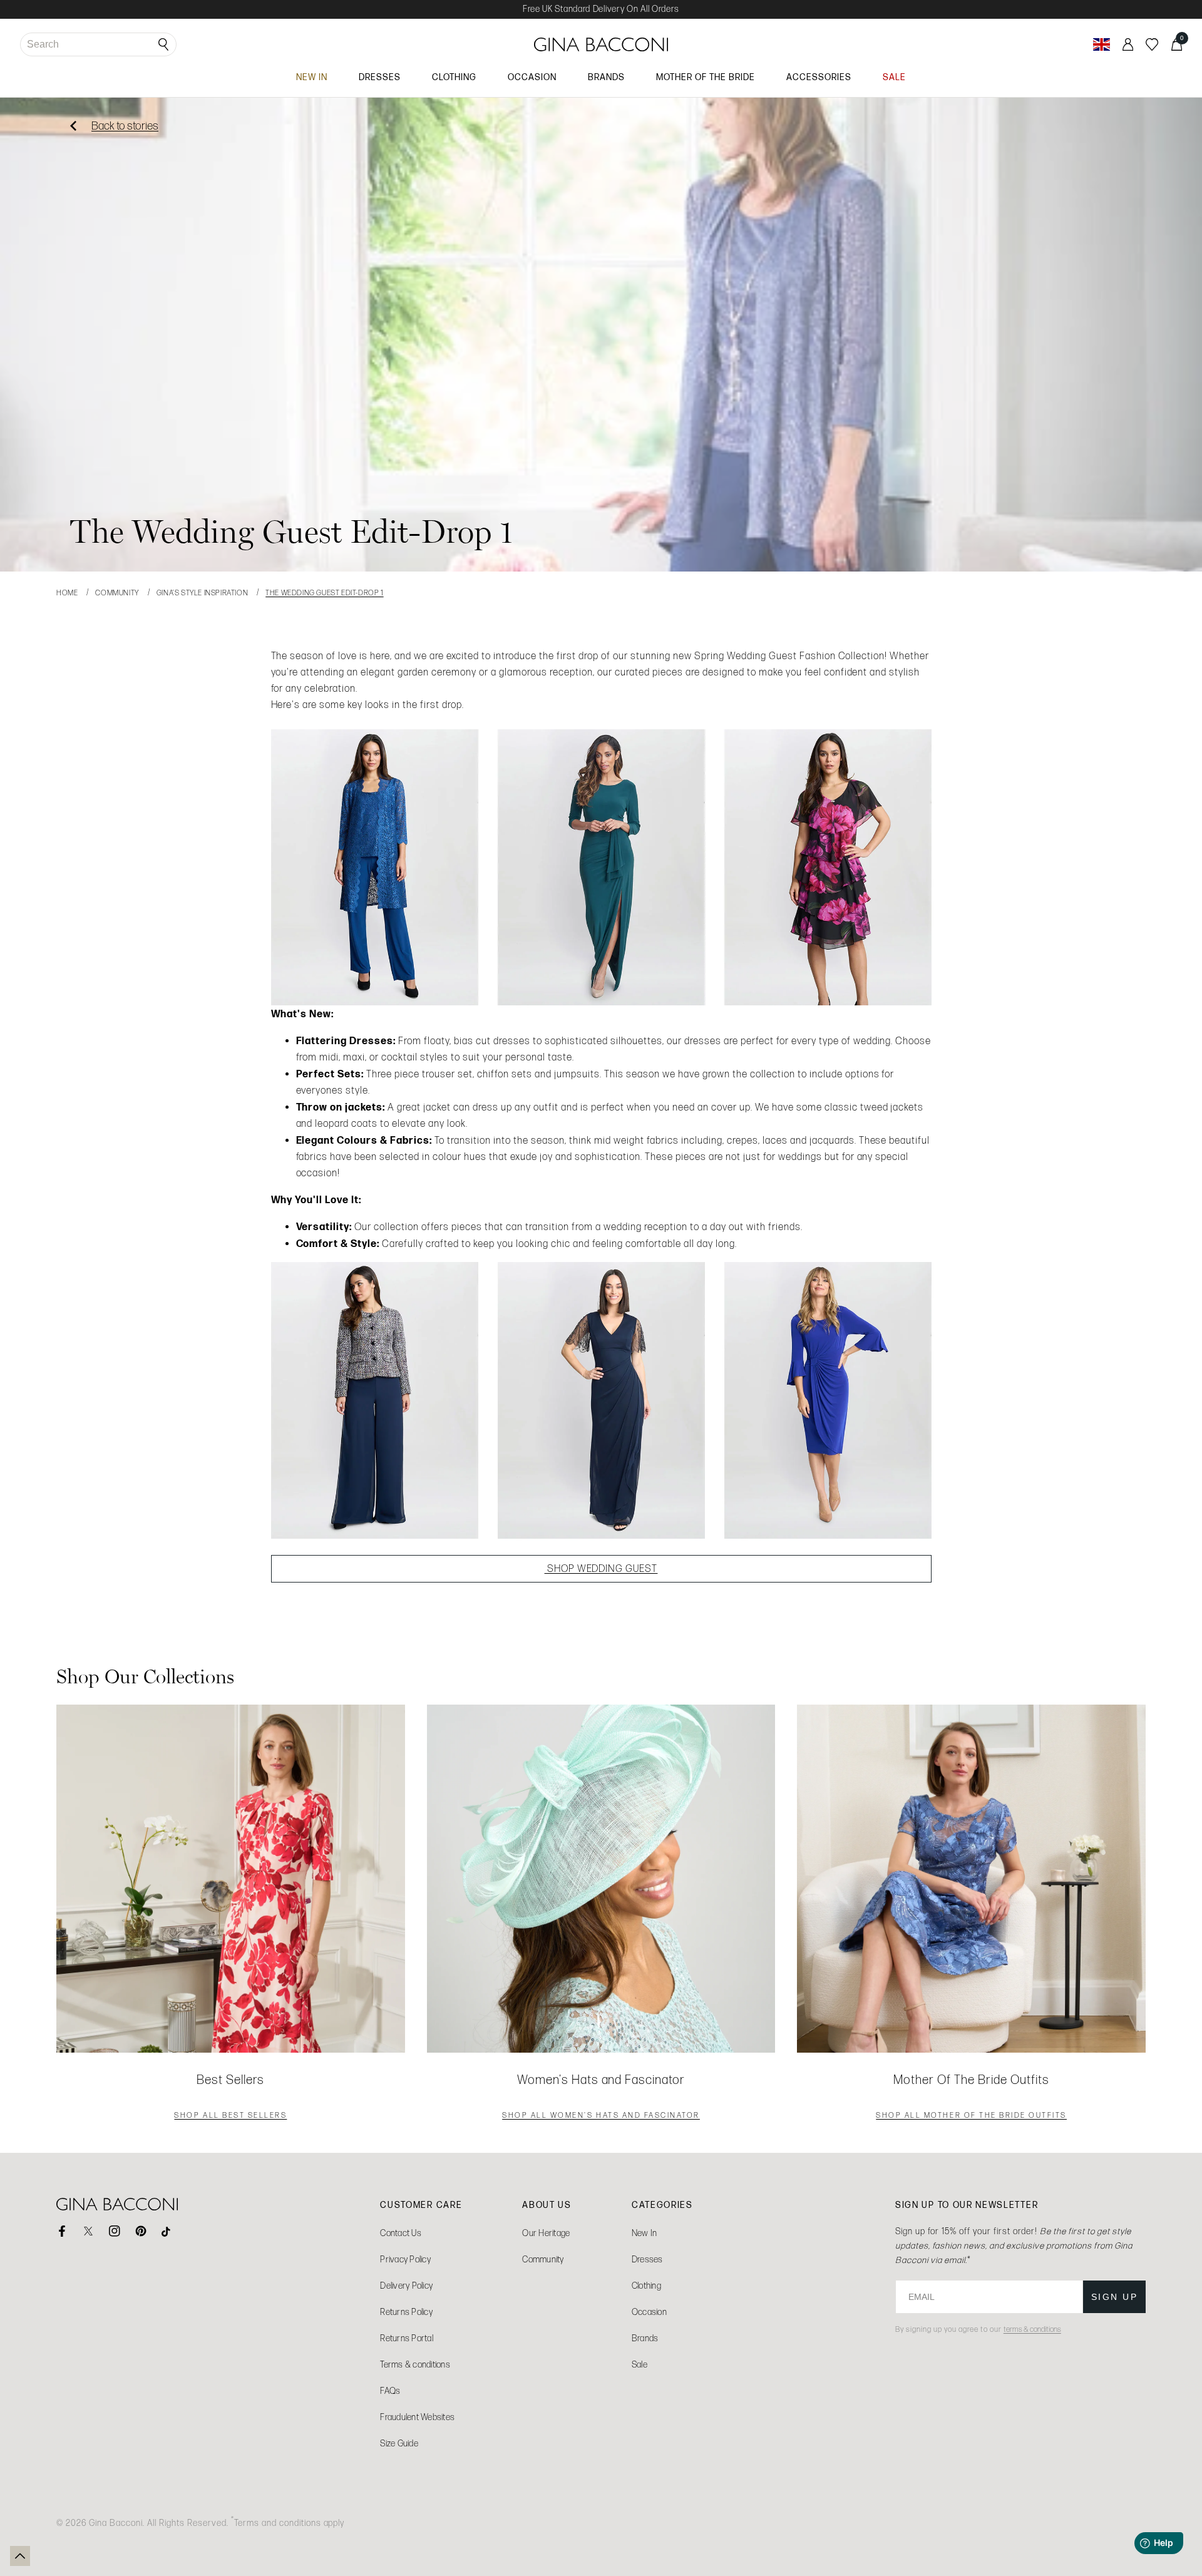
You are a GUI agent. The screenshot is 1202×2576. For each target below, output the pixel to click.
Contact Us (401, 2233)
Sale (640, 2365)
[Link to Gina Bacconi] (601, 44)
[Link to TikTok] (167, 2231)
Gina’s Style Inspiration (202, 593)
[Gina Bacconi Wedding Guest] (601, 867)
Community (117, 593)
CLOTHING (454, 77)
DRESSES (380, 77)
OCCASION (532, 77)
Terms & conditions (415, 2365)
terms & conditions (1032, 2329)
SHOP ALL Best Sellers (230, 2117)
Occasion (649, 2312)
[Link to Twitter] (88, 2231)
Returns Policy (406, 2312)
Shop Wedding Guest (601, 1568)
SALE (894, 77)
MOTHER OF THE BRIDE (706, 77)
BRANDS (606, 77)
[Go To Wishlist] (1152, 44)
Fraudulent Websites (417, 2417)
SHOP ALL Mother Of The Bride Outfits (971, 2117)
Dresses (647, 2260)
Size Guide (399, 2444)
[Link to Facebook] (62, 2231)
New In (645, 2233)
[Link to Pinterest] (141, 2231)
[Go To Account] (1128, 44)
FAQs (390, 2391)
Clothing (646, 2286)
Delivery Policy (406, 2286)
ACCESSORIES (819, 77)
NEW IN (312, 77)
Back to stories (125, 126)
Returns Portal (407, 2338)
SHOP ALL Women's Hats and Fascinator (601, 2117)
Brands (645, 2338)
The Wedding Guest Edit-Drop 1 (324, 593)
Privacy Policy (405, 2260)
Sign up (1115, 2297)
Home (67, 593)
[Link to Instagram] (115, 2231)
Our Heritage (546, 2233)
